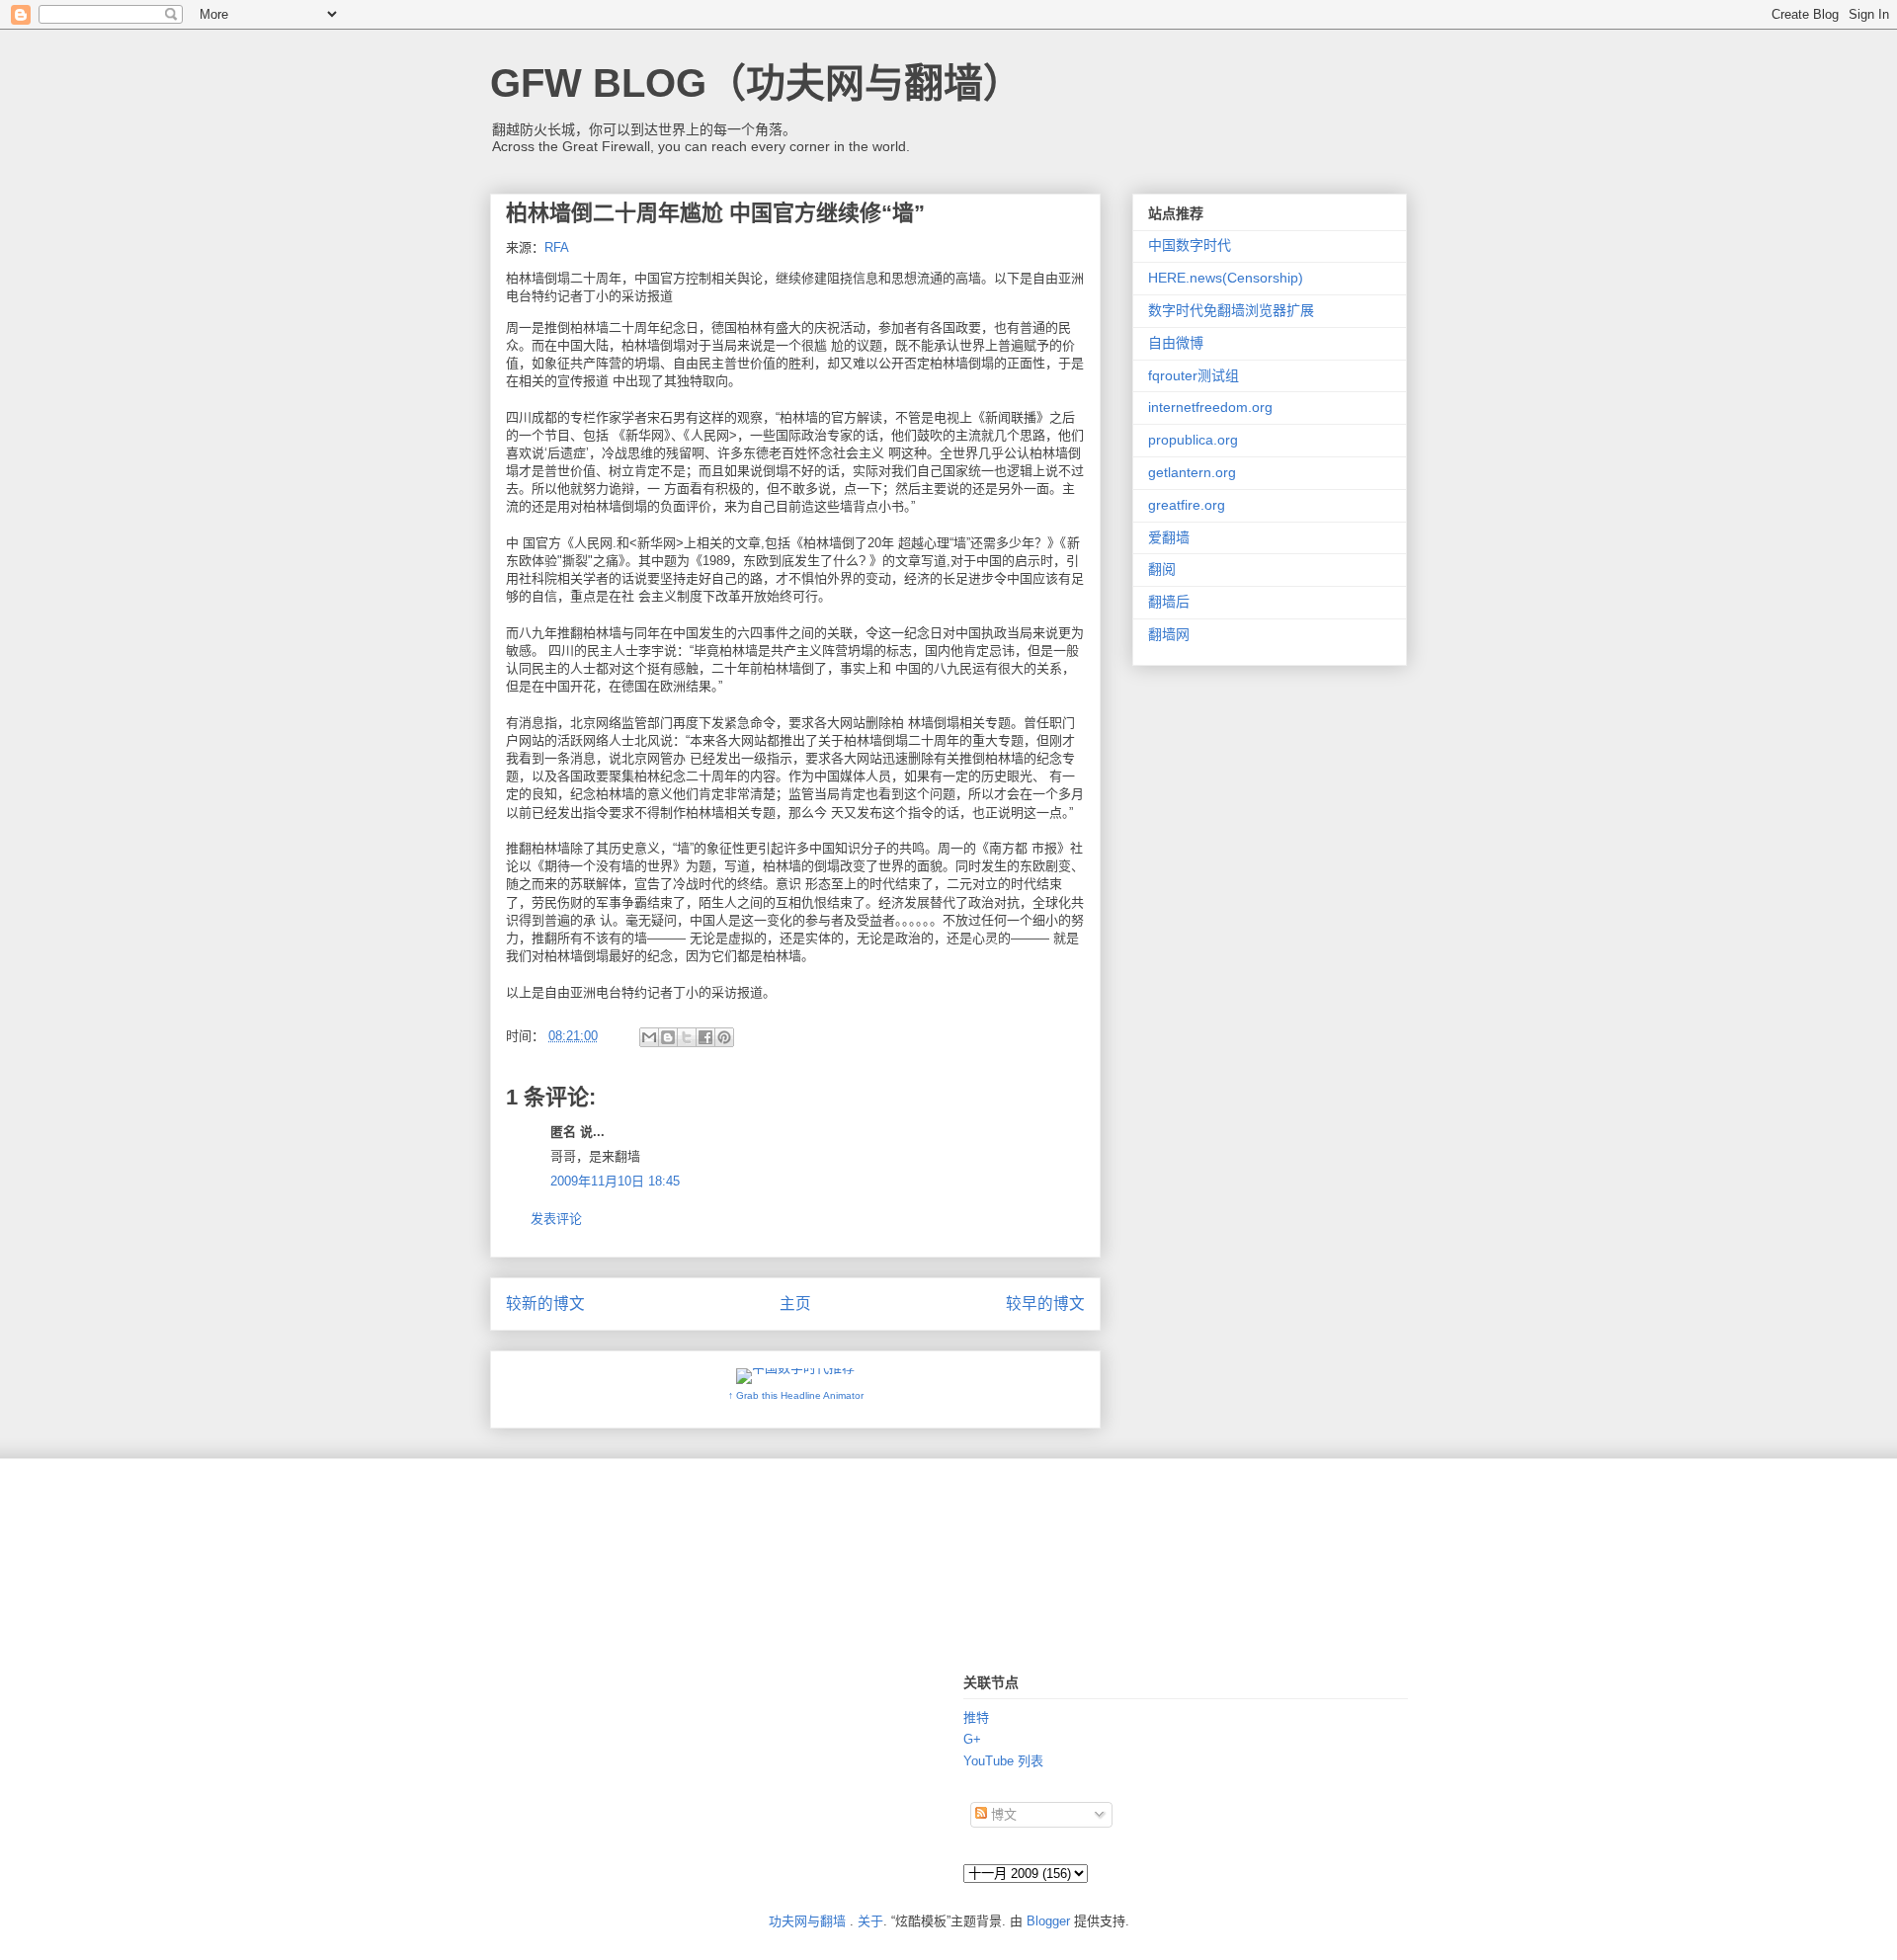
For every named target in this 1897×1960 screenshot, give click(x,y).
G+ (972, 1739)
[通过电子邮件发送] (649, 1037)
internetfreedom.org (1210, 407)
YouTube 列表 (1003, 1761)
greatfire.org (1187, 505)
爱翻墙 (1169, 537)
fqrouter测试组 (1194, 375)
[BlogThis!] (668, 1037)
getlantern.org (1192, 472)
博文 (1002, 1814)
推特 (976, 1717)
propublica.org (1193, 440)
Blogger (1048, 1921)
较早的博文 (1045, 1304)
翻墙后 (1169, 602)
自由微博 (1176, 343)
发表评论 (556, 1219)
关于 (870, 1921)
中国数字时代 (1190, 245)
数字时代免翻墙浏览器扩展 (1231, 310)
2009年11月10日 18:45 (615, 1181)
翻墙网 (1169, 634)
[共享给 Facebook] (705, 1037)
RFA (557, 247)
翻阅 (1162, 569)
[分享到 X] (687, 1037)
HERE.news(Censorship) (1226, 278)
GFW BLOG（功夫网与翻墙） (756, 83)
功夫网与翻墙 (807, 1921)
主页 (795, 1304)
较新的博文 (545, 1304)
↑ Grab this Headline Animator (796, 1395)
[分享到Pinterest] (724, 1037)
